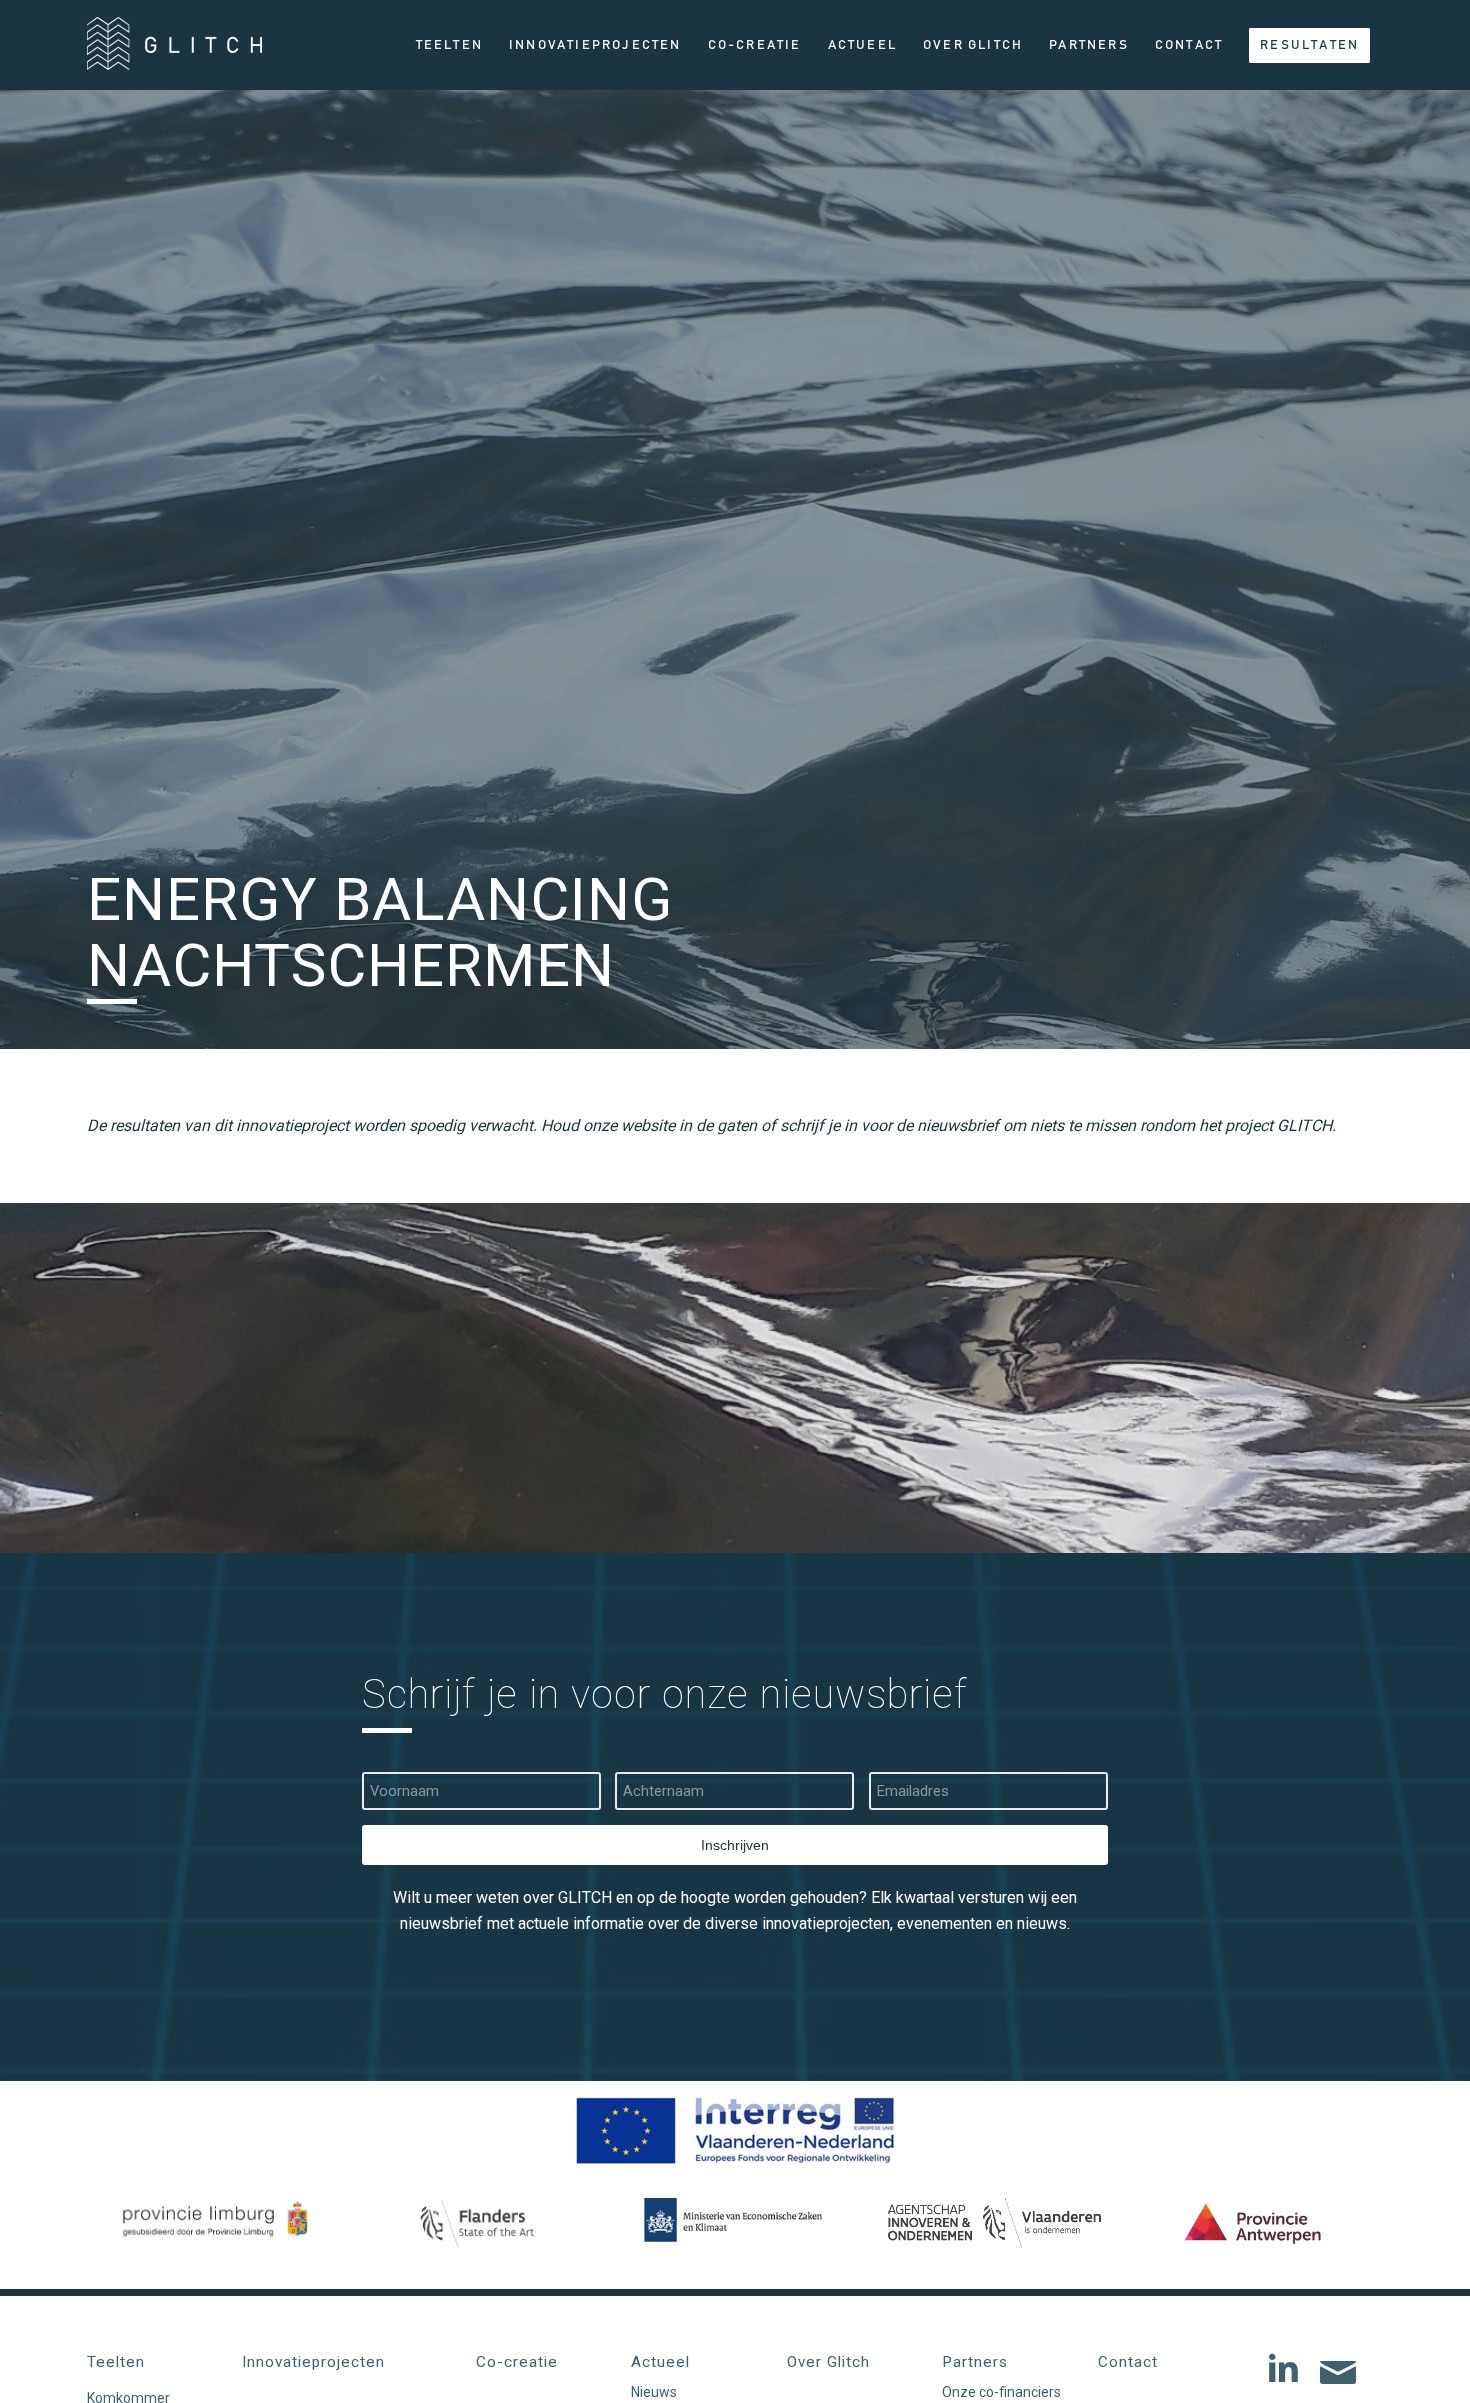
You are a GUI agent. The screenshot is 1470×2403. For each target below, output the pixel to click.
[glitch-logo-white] (174, 52)
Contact (1128, 2362)
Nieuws (654, 2392)
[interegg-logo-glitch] (735, 2130)
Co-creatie (517, 2362)
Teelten (116, 2362)
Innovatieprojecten (313, 2362)
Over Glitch (828, 2362)
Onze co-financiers (1001, 2392)
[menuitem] (449, 45)
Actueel (660, 2362)
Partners (975, 2362)
